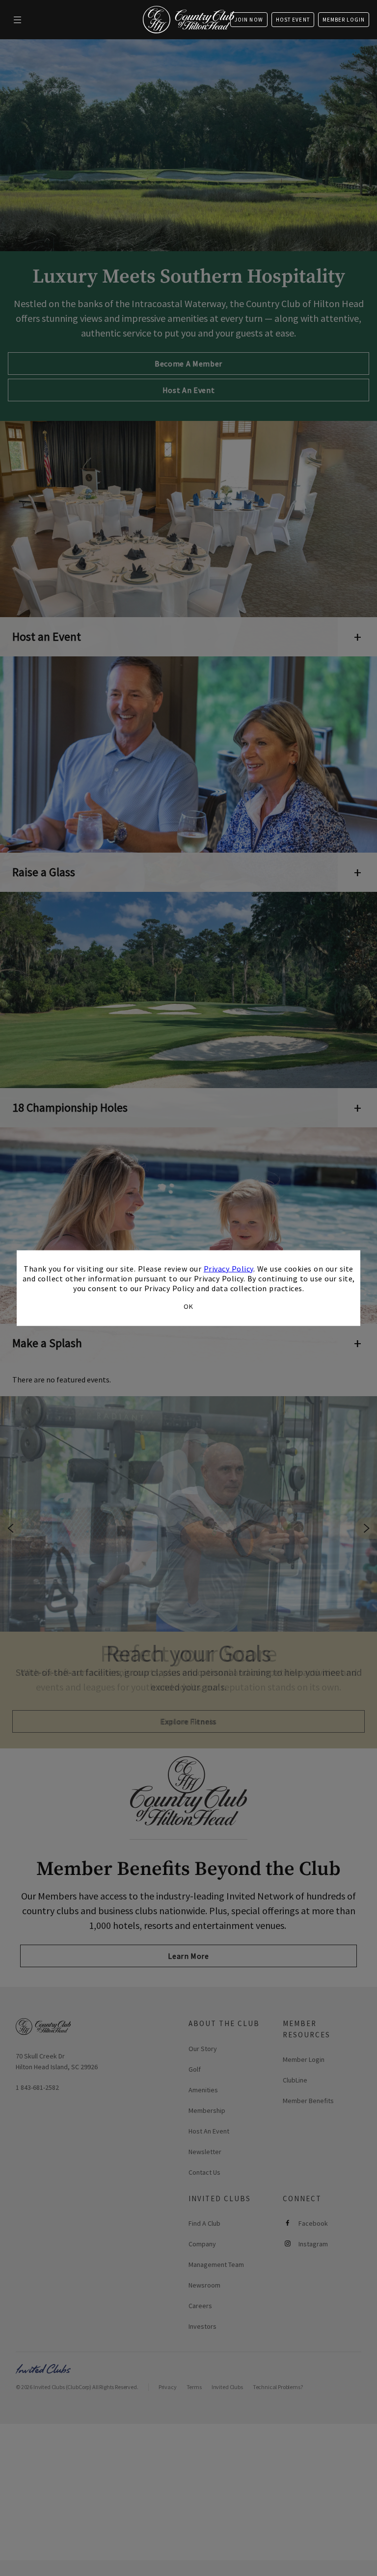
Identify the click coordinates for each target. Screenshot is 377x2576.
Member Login (344, 20)
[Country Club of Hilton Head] (188, 20)
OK (188, 1306)
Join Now (249, 20)
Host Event (293, 20)
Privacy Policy (229, 1268)
